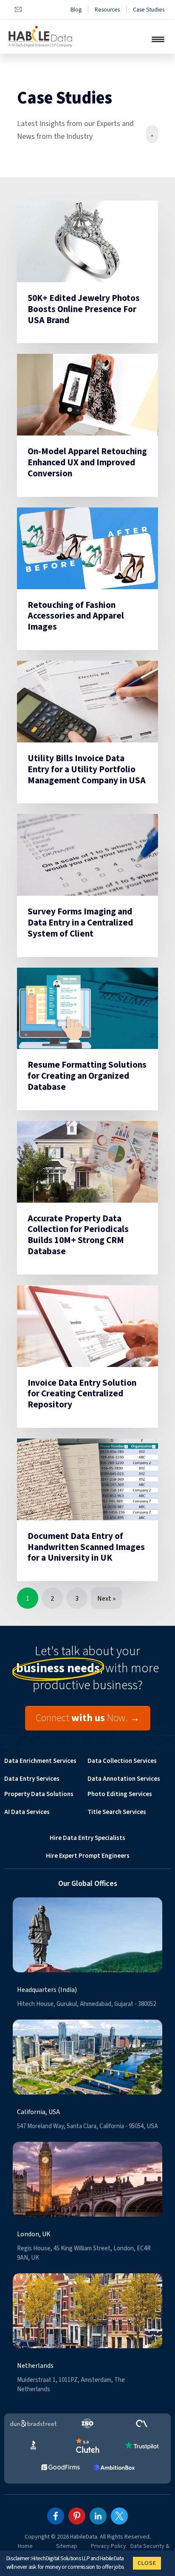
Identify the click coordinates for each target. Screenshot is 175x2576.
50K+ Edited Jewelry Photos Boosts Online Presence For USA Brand (84, 309)
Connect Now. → (88, 1718)
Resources (107, 10)
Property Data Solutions (39, 1794)
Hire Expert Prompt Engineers (88, 1856)
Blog (76, 10)
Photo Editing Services (120, 1794)
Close (147, 2563)
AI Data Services (27, 1812)
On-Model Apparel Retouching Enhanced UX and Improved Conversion (87, 462)
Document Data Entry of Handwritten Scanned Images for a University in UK (86, 1547)
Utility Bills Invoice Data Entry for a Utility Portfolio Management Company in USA (87, 769)
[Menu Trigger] (158, 39)
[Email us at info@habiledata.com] (18, 10)
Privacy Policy (109, 2546)
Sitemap (67, 2546)
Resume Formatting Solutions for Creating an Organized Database (87, 1076)
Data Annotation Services (124, 1779)
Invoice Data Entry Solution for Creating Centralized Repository (82, 1394)
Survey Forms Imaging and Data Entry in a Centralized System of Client (80, 923)
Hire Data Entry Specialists (87, 1838)
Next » (106, 1599)
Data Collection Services (122, 1761)
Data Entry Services (32, 1779)
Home (25, 2546)
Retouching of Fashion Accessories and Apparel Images (76, 616)
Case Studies (149, 10)
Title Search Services (117, 1812)
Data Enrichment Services (40, 1761)
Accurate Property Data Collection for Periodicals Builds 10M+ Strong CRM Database (78, 1235)
